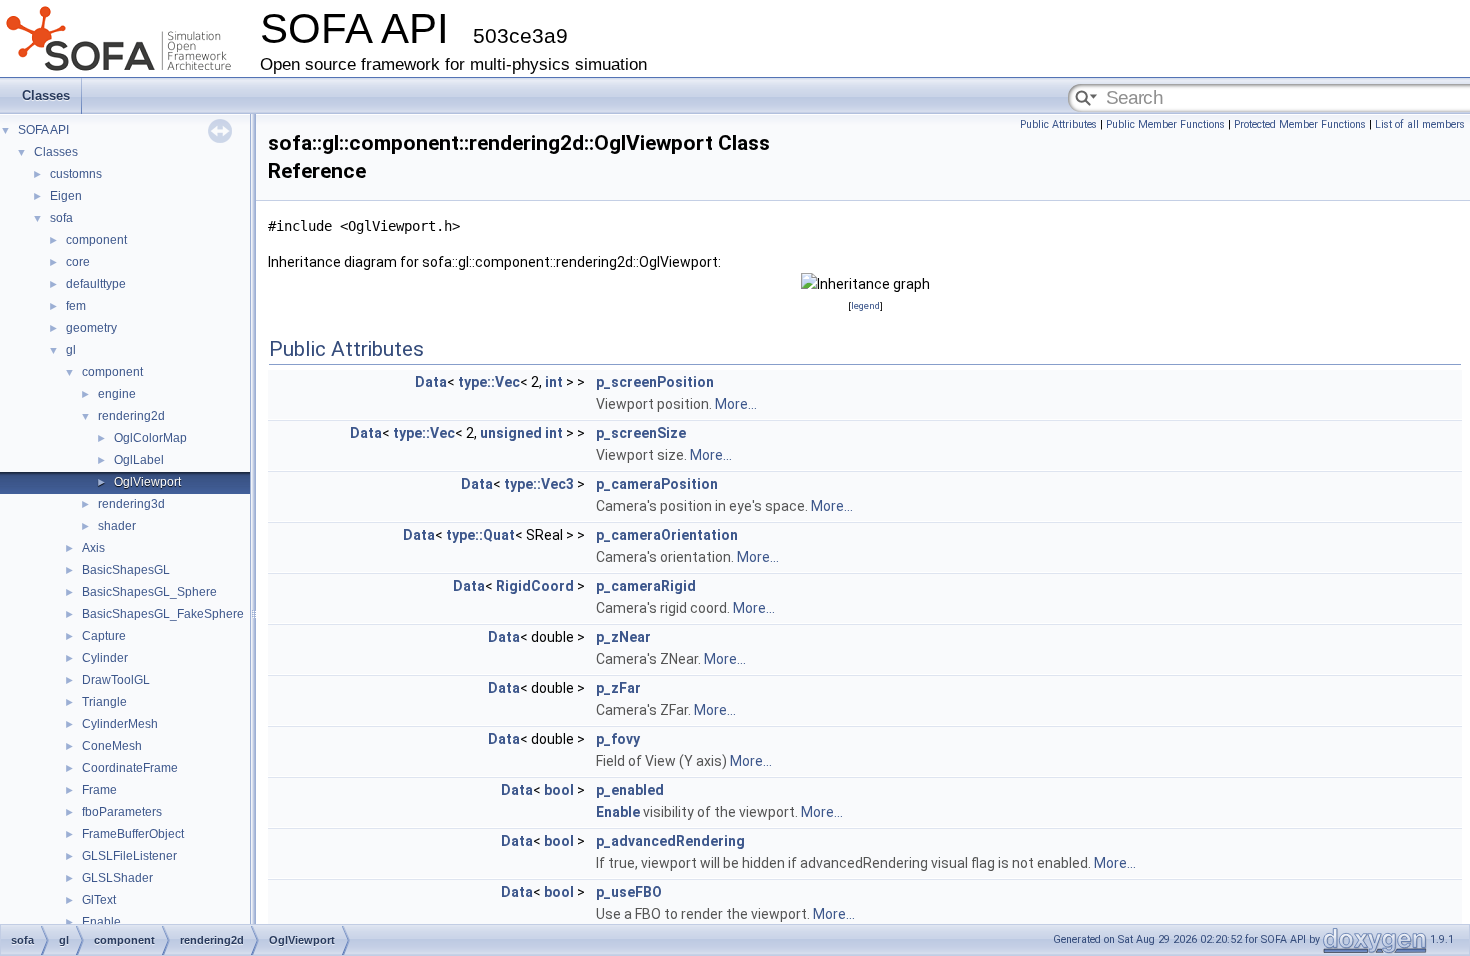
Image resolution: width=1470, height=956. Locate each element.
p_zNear (623, 637)
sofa (61, 218)
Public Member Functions (1165, 124)
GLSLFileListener (129, 856)
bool (559, 790)
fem (76, 306)
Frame (99, 790)
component (96, 240)
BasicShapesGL (126, 570)
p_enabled (630, 790)
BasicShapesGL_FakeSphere (163, 614)
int (554, 382)
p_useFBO (629, 892)
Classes (46, 95)
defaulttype (96, 284)
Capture (104, 636)
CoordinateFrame (130, 768)
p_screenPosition (655, 382)
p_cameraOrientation (667, 535)
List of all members (1420, 124)
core (78, 262)
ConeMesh (112, 746)
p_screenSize (641, 433)
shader (117, 526)
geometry (91, 328)
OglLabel (139, 460)
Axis (93, 548)
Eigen (66, 196)
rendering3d (131, 504)
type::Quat (480, 535)
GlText (99, 900)
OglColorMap (150, 438)
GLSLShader (117, 878)
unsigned (511, 433)
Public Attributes (1058, 124)
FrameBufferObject (133, 834)
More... (736, 404)
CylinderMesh (120, 724)
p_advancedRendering (670, 841)
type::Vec (489, 382)
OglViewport (147, 482)
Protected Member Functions (1300, 124)
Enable (101, 922)
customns (76, 174)
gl (71, 350)
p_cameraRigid (646, 586)
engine (117, 394)
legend (865, 305)
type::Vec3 (539, 484)
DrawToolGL (116, 680)
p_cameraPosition (657, 484)
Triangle (104, 702)
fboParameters (122, 812)
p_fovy (618, 739)
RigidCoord (535, 586)
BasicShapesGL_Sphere (149, 592)
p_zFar (618, 688)
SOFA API (43, 130)
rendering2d (131, 416)
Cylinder (105, 658)
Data (431, 382)
